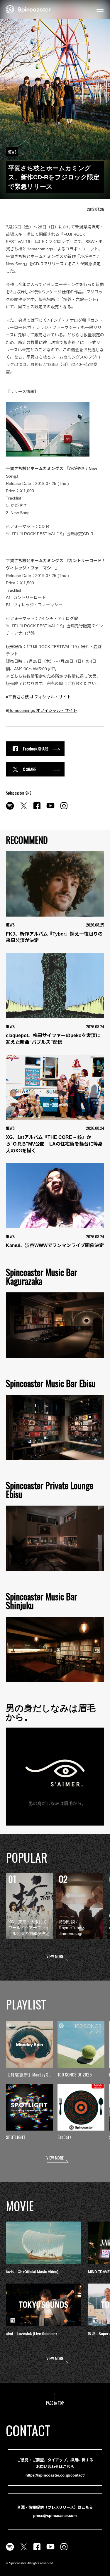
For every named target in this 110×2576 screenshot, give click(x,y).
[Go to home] (28, 9)
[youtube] (50, 809)
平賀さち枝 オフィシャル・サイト (40, 697)
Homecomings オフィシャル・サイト (43, 710)
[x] (23, 809)
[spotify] (10, 809)
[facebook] (37, 809)
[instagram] (64, 809)
